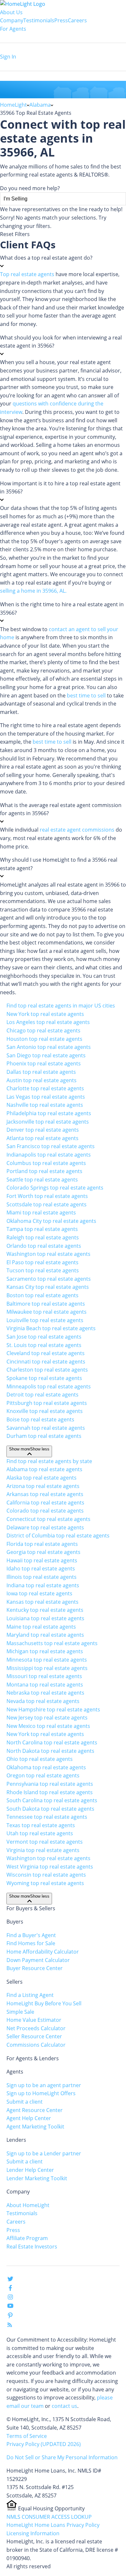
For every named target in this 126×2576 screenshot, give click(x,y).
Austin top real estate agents (42, 1080)
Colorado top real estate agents (45, 1511)
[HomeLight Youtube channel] (10, 2307)
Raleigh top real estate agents (43, 1237)
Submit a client (25, 2102)
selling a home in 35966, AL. (33, 591)
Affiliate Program (27, 2238)
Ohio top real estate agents (40, 1759)
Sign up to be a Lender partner (44, 2153)
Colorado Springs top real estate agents (55, 1188)
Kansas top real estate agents (42, 1602)
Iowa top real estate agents (39, 1593)
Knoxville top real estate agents (45, 1411)
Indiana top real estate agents (43, 1585)
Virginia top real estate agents (43, 1850)
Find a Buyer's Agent (31, 1935)
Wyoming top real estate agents (45, 1883)
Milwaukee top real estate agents (47, 1312)
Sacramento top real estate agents (49, 1279)
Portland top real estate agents (44, 1171)
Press (61, 20)
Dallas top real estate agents (41, 1072)
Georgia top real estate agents (43, 1552)
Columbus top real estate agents (46, 1163)
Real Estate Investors (32, 2247)
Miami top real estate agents (41, 1213)
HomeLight (13, 105)
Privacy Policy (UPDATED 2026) (44, 2444)
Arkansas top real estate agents (45, 1494)
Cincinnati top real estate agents (46, 1362)
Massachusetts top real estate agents (52, 1643)
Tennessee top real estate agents (47, 1817)
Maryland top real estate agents (45, 1635)
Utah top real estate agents (40, 1833)
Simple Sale (20, 2012)
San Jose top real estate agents (44, 1337)
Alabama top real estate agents (44, 1469)
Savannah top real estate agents (46, 1428)
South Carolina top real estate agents (52, 1800)
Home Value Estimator (34, 2020)
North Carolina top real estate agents (52, 1742)
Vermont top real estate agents (45, 1842)
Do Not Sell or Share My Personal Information (62, 2457)
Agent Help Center (29, 2118)
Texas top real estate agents (41, 1825)
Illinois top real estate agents (42, 1577)
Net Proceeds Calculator (36, 2028)
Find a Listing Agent (30, 1995)
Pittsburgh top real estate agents (47, 1403)
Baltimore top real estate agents (46, 1304)
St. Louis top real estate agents (44, 1345)
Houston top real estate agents (44, 1039)
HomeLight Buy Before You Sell (44, 2003)
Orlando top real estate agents (44, 1246)
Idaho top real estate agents (41, 1568)
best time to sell (86, 695)
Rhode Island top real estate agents (50, 1792)
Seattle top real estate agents (42, 1180)
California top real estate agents (45, 1503)
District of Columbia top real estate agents (58, 1536)
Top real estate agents (27, 274)
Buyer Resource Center (35, 1968)
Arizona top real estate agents (43, 1486)
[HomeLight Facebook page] (10, 2289)
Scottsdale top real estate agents (47, 1204)
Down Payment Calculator (38, 1960)
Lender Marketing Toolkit (37, 2178)
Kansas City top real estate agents (48, 1287)
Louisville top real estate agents (45, 1320)
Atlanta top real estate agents (42, 1138)
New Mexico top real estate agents (48, 1726)
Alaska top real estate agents (42, 1478)
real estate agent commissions (77, 830)
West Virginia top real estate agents (50, 1867)
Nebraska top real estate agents (45, 1693)
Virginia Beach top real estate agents (51, 1328)
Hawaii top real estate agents (42, 1560)
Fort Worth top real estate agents (47, 1196)
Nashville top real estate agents (45, 1105)
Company (12, 20)
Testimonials (39, 20)
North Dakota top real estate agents (50, 1751)
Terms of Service (27, 2436)
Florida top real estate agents (42, 1544)
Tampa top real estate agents (42, 1229)
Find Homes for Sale (31, 1943)
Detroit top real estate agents (42, 1395)
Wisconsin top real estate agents (46, 1875)
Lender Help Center (30, 2170)
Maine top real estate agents (41, 1627)
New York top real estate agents (45, 1014)
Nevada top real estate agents (43, 1701)
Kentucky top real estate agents (45, 1610)
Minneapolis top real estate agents (49, 1386)
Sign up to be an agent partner (44, 2085)
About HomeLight (28, 2205)
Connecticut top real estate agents (48, 1519)
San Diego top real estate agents (46, 1055)
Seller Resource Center (34, 2036)
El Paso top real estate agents (42, 1262)
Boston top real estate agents (42, 1295)
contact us (64, 2406)
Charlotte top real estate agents (45, 1088)
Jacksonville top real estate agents (48, 1122)
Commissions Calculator (36, 2045)
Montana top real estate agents (45, 1685)
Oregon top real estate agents (43, 1775)
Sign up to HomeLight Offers (41, 2093)
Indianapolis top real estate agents (49, 1155)
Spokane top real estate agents (44, 1378)
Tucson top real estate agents (43, 1270)
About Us (11, 12)
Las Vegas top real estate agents (46, 1097)
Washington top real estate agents (48, 1254)
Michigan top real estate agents (45, 1651)
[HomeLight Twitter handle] (10, 2280)
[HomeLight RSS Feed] (10, 2326)
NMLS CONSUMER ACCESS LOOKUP (49, 2517)
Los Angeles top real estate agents (48, 1022)
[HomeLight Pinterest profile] (10, 2317)
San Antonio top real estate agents (49, 1047)
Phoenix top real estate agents (44, 1063)
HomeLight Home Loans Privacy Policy (53, 2525)
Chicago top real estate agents (43, 1030)
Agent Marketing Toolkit (35, 2127)
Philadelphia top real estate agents (49, 1113)
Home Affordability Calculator (43, 1952)
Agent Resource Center (35, 2110)
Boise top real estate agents (40, 1419)
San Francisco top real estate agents (51, 1146)
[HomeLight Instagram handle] (10, 2298)
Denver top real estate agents (43, 1130)
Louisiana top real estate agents (45, 1618)
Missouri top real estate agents (44, 1676)
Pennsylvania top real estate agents (50, 1784)
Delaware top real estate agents (45, 1527)
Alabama (40, 105)
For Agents (13, 29)
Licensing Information (33, 2533)
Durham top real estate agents (44, 1436)
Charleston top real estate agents (47, 1370)
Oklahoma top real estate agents (46, 1767)
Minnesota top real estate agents (47, 1660)
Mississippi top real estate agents (47, 1668)
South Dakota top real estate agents (50, 1809)
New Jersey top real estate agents (47, 1718)
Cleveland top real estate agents (46, 1353)
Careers (77, 20)
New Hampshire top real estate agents (53, 1709)
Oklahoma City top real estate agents (51, 1221)
